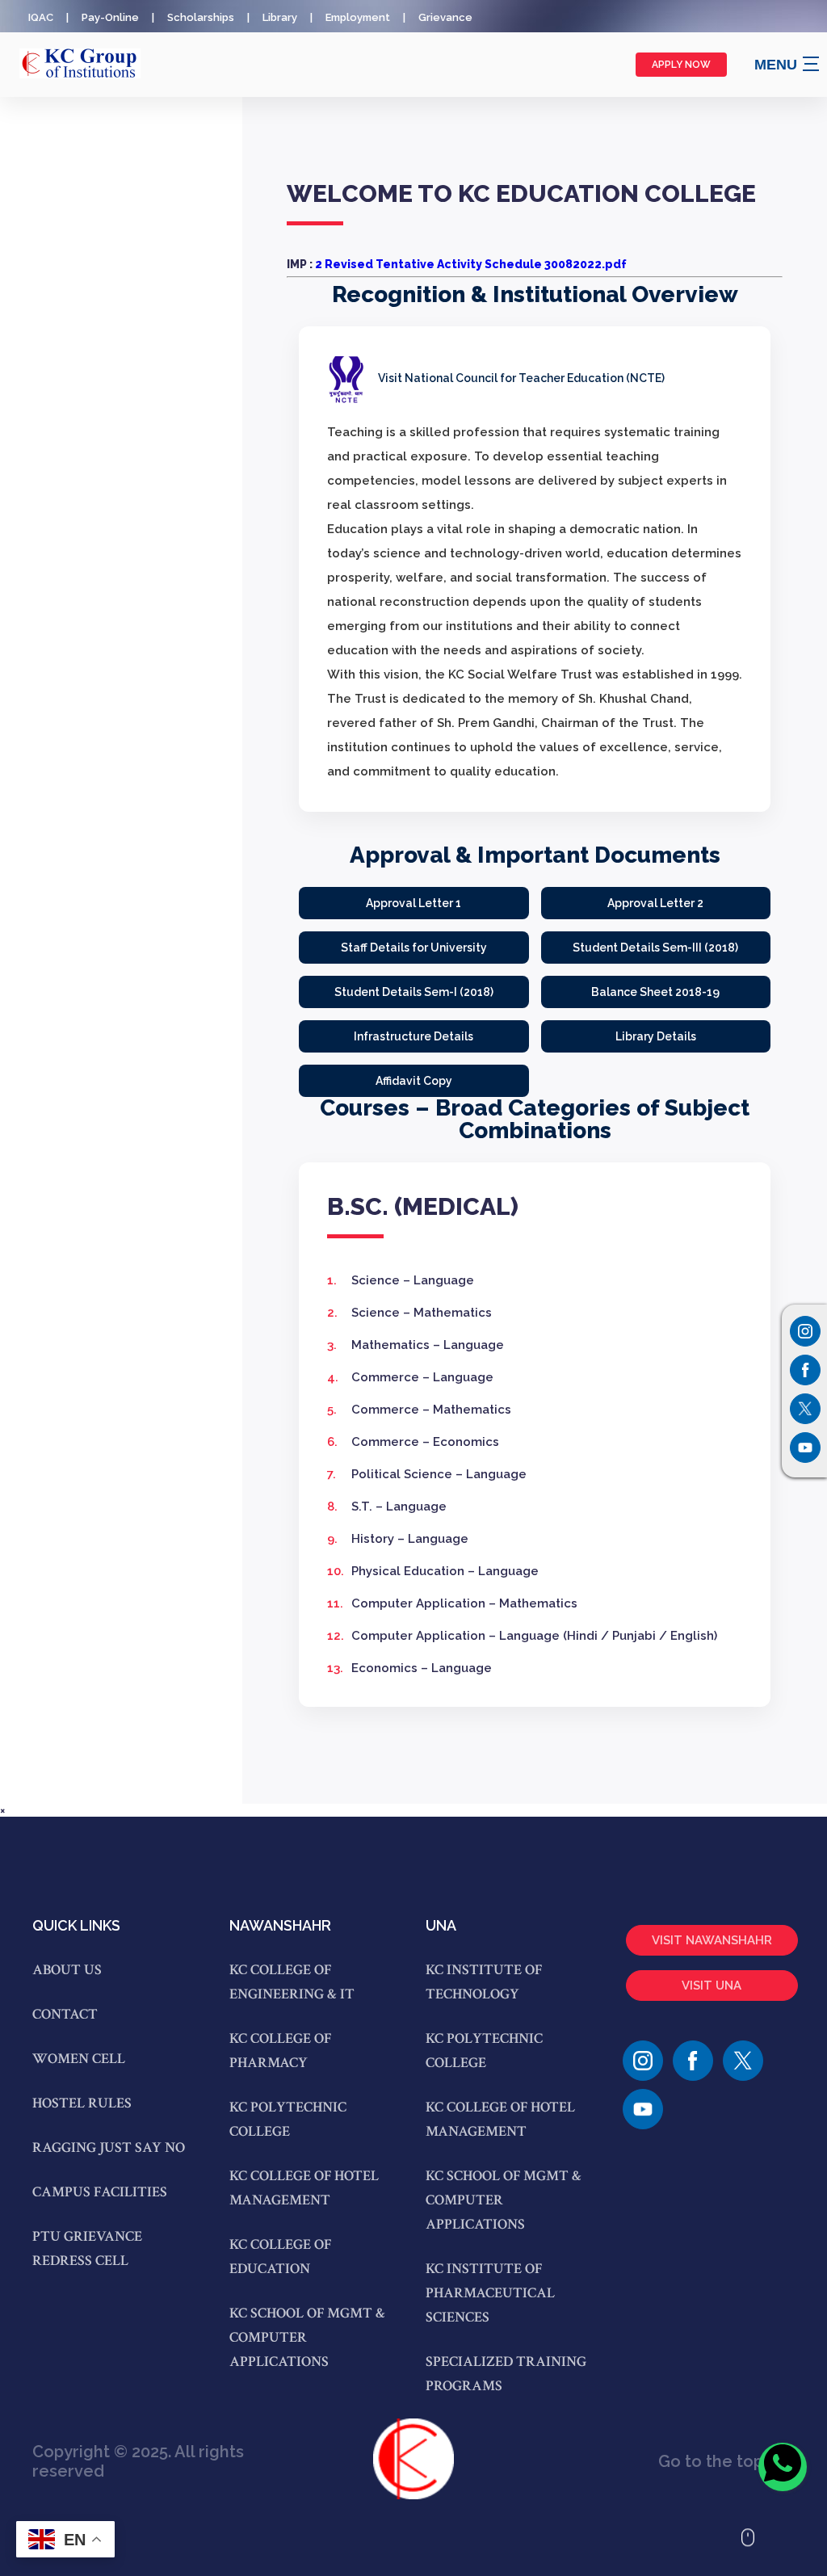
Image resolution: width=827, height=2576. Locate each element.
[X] (743, 2061)
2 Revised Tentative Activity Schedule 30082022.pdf (471, 264)
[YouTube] (643, 2109)
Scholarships (201, 17)
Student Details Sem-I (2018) (414, 992)
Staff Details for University (414, 948)
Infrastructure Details (413, 1036)
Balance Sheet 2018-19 (655, 992)
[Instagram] (805, 1331)
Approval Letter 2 (655, 903)
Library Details (656, 1036)
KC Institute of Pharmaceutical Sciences (490, 2293)
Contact (65, 2014)
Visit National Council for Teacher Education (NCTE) (520, 378)
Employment (358, 17)
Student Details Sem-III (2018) (655, 948)
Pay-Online (110, 17)
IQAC (41, 17)
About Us (67, 1970)
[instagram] (643, 2061)
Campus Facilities (100, 2192)
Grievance (445, 17)
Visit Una (712, 1986)
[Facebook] (693, 2061)
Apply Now (681, 65)
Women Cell (79, 2059)
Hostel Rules (82, 2103)
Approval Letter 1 (413, 903)
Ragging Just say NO (109, 2147)
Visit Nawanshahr (712, 1940)
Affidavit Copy (414, 1081)
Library (280, 17)
